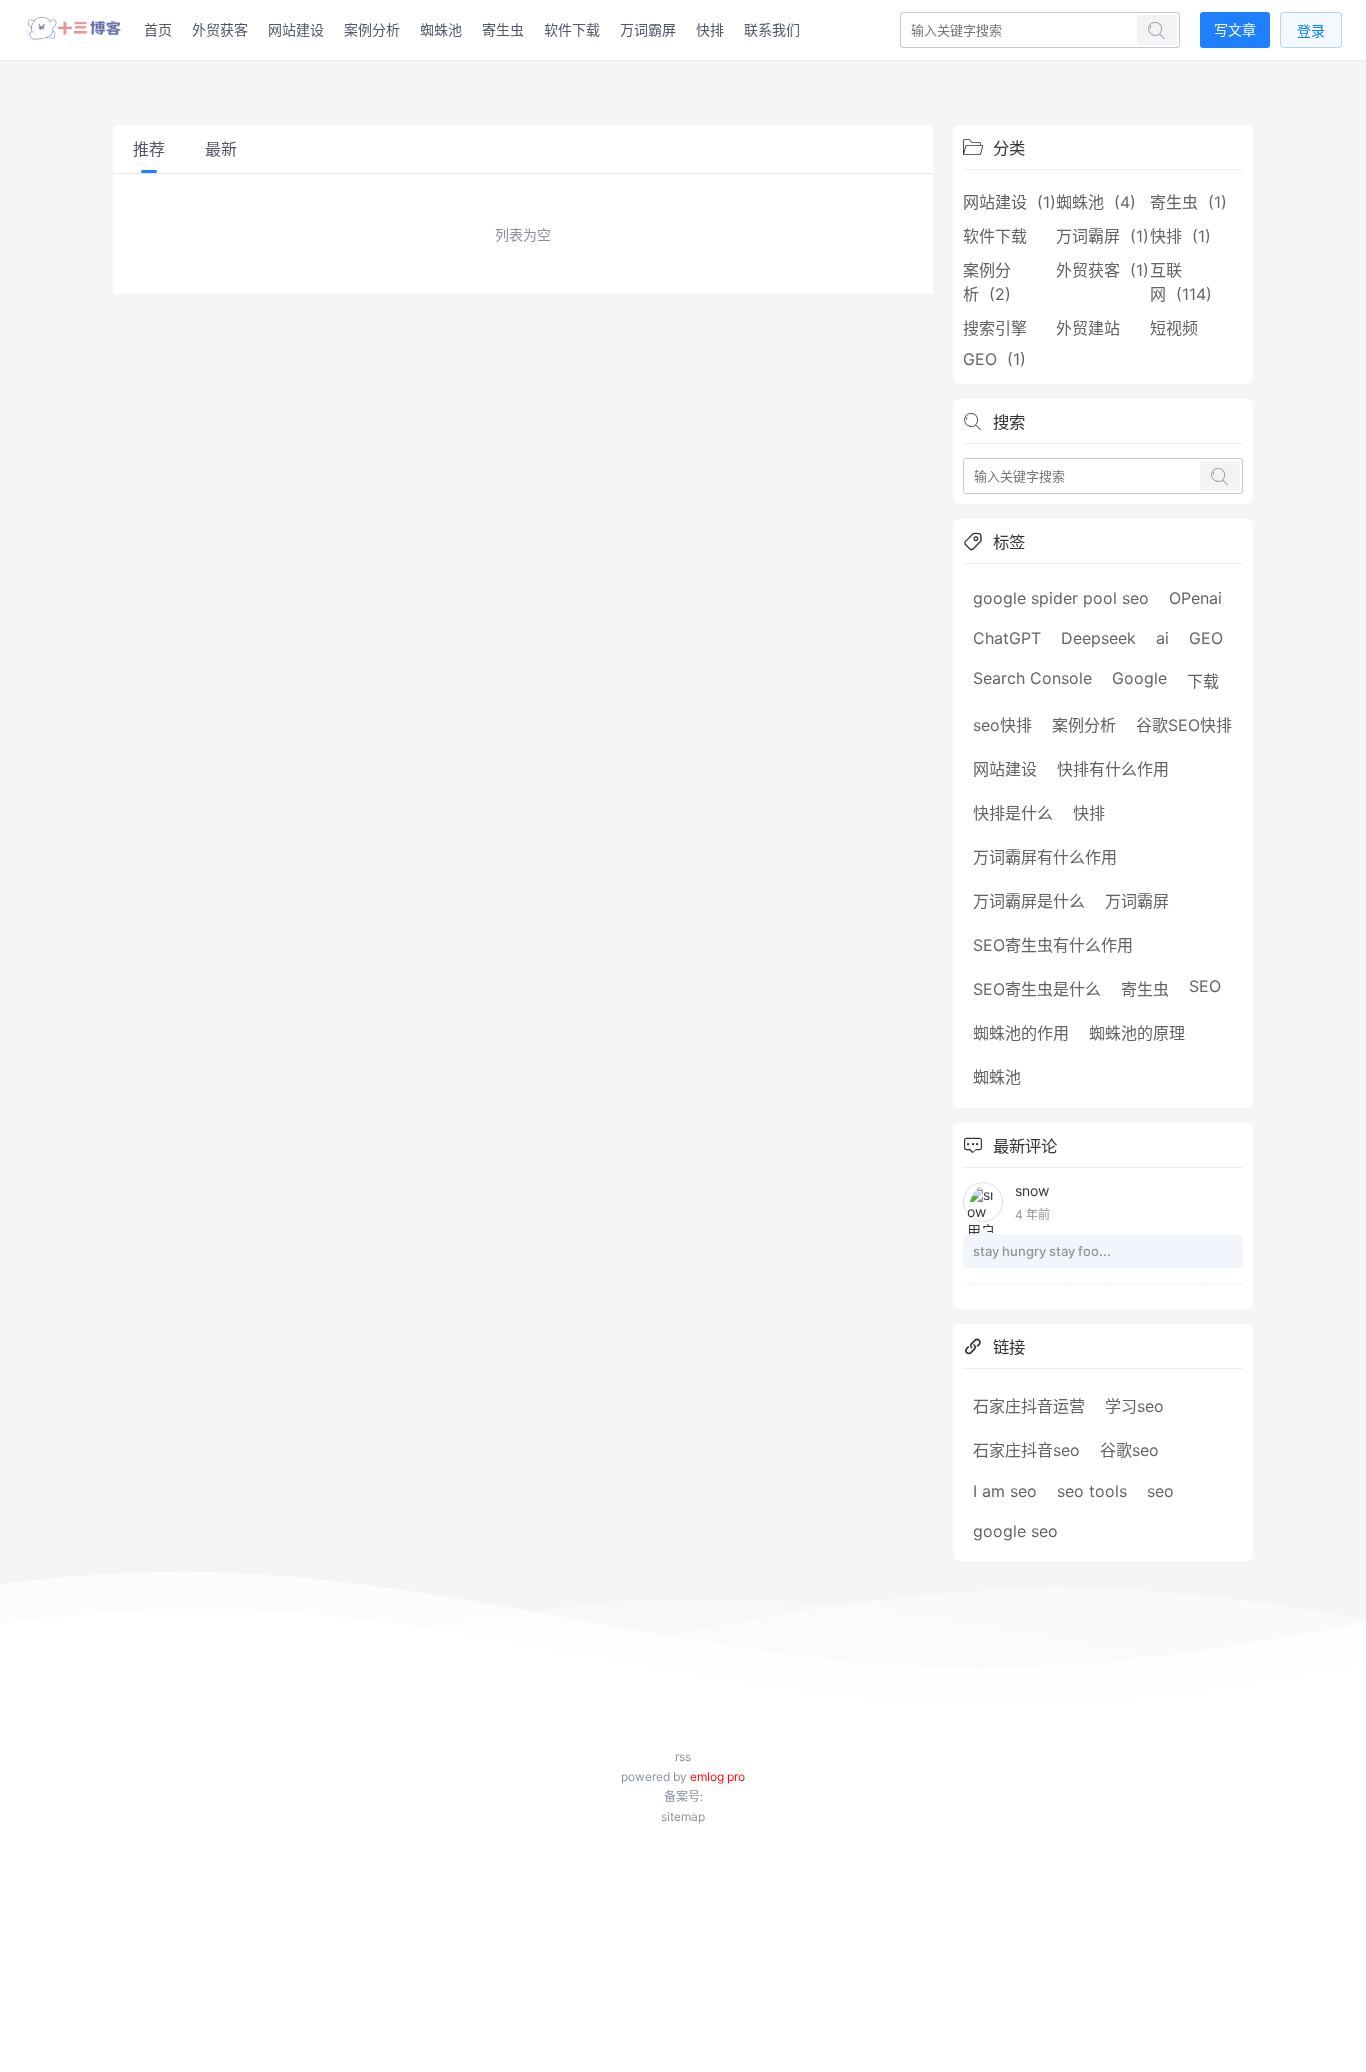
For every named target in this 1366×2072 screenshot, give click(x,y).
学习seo (1134, 1406)
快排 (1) (1180, 236)
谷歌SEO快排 (1184, 725)
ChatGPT (1007, 638)
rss (683, 1756)
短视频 (1179, 328)
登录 (1311, 30)
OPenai (1195, 598)
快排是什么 (1013, 813)
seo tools (1092, 1491)
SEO (1205, 986)
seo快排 (1002, 725)
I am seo (1005, 1491)
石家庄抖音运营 (1029, 1406)
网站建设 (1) (1009, 202)
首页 (158, 29)
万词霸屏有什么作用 (1045, 857)
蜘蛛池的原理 (1137, 1033)
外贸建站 (1093, 328)
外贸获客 (220, 29)
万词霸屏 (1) (1102, 236)
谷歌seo (1129, 1450)
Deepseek (1098, 638)
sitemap (683, 1816)
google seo (1015, 1531)
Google (1139, 678)
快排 (710, 29)
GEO (1206, 638)
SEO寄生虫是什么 (1037, 989)
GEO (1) (994, 359)
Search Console (1032, 678)
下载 (1203, 681)
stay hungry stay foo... (1042, 1251)
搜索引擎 (1000, 328)
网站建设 (296, 29)
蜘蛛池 (441, 29)
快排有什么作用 (1113, 769)
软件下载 (572, 29)
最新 (221, 149)
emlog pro (717, 1776)
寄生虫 (503, 29)
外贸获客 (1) (1102, 270)
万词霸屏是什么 (1029, 901)
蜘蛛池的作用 (1021, 1033)
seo (1160, 1491)
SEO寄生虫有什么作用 (1053, 945)
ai (1162, 638)
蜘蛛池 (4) (1096, 202)
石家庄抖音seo (1026, 1450)
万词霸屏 (648, 29)
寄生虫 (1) (1188, 202)
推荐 (149, 149)
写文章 (1235, 29)
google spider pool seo (1061, 598)
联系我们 (772, 29)
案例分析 (372, 29)
